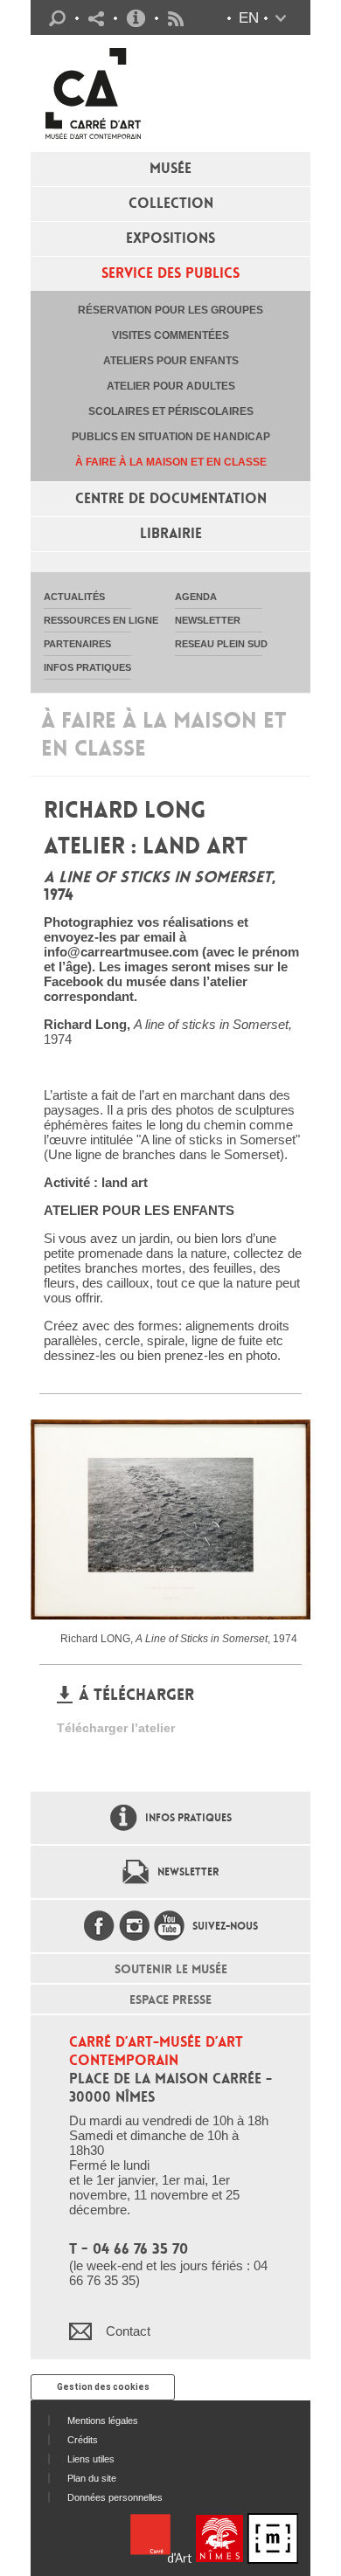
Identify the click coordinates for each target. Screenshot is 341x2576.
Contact (128, 2331)
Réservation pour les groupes (170, 310)
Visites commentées (170, 335)
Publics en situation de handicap (171, 437)
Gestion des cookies (103, 2387)
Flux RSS (176, 19)
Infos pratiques (136, 18)
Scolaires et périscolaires (171, 411)
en (249, 18)
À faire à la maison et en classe (171, 462)
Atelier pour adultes (171, 386)
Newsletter (188, 1872)
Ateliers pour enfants (171, 361)
